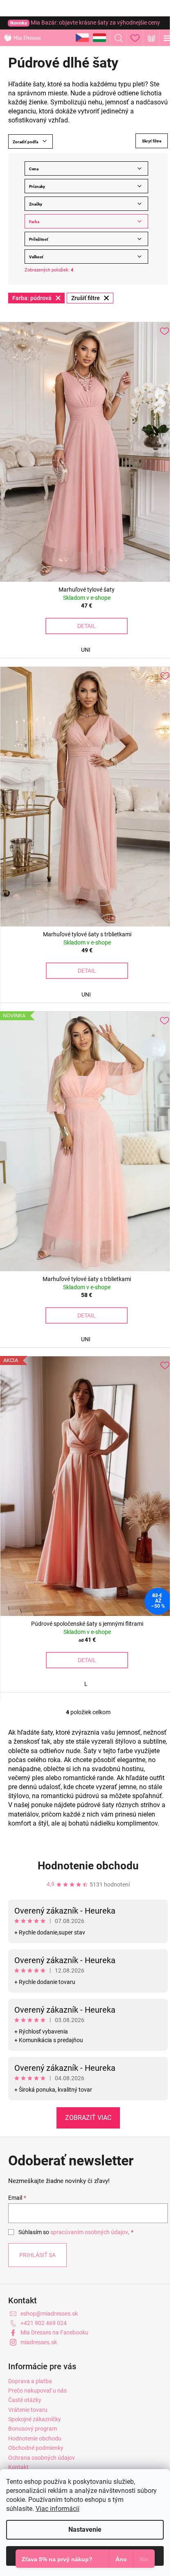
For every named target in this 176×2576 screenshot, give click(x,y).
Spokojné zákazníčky (35, 2419)
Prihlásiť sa (37, 2255)
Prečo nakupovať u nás (37, 2391)
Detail (87, 626)
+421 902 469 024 (44, 2323)
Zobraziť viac (88, 2118)
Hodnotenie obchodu (88, 1866)
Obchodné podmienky (36, 2448)
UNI (86, 650)
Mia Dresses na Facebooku (54, 2332)
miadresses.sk (39, 2342)
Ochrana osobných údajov (42, 2458)
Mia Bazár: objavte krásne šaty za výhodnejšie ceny (85, 23)
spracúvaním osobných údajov (89, 2232)
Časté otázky (25, 2400)
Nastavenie (85, 2530)
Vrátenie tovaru (28, 2410)
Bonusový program (33, 2429)
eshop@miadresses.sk (49, 2314)
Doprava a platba (30, 2381)
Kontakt (18, 2467)
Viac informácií (58, 2509)
